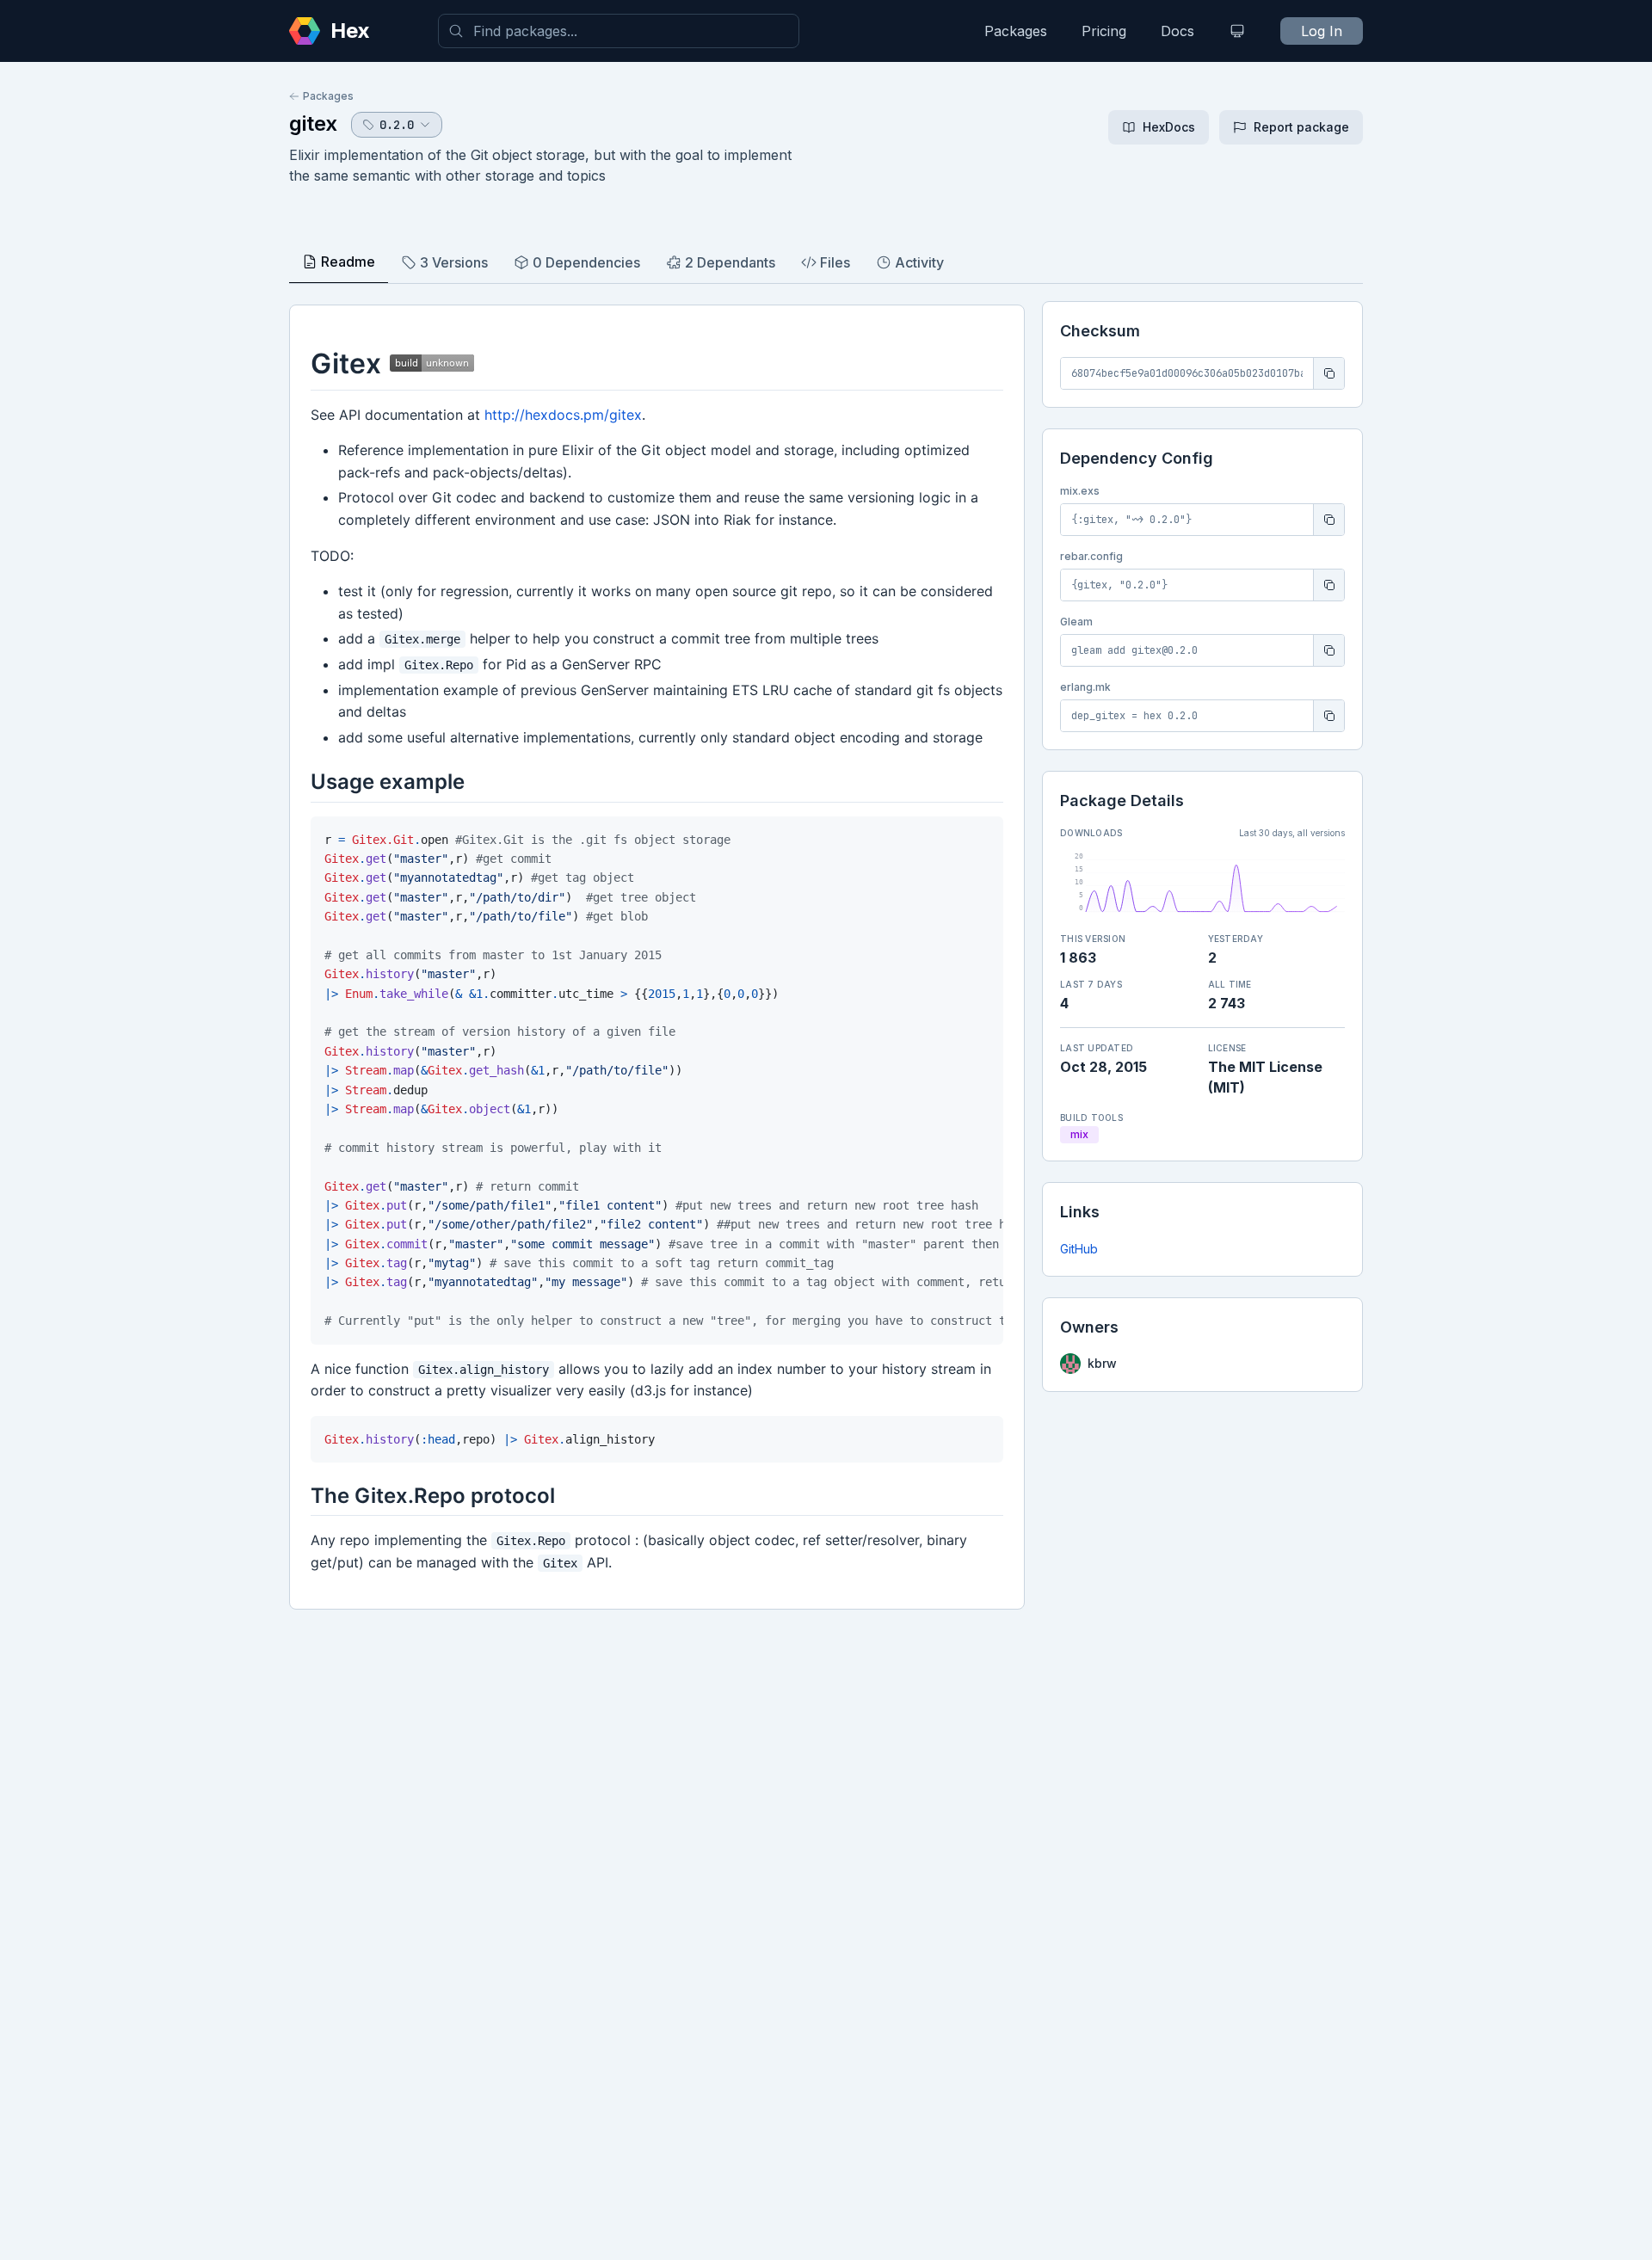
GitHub (1079, 1249)
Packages (1016, 31)
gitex (313, 123)
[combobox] (619, 31)
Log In (1322, 31)
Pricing (1104, 31)
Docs (1177, 31)
